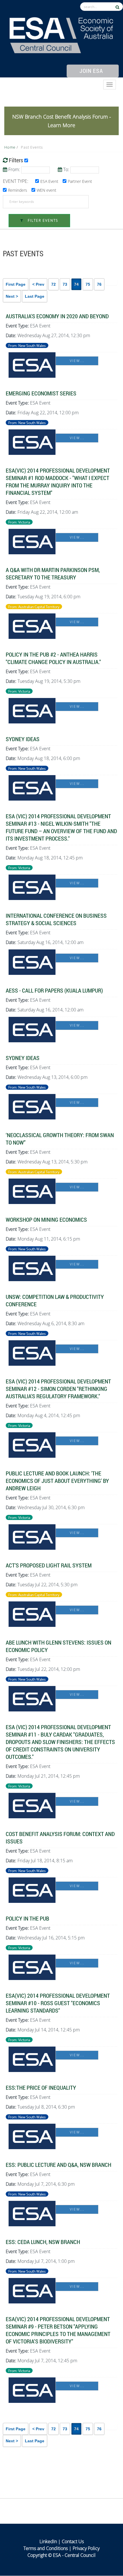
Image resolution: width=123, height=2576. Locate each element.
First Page (16, 284)
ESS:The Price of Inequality (41, 2087)
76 (99, 284)
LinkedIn (48, 2541)
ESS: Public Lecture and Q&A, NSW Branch (58, 2165)
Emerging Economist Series (41, 393)
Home (10, 147)
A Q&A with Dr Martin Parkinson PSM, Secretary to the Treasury (53, 573)
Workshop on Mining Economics (46, 1219)
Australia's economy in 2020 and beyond (57, 316)
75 (88, 284)
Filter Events (42, 220)
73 (65, 284)
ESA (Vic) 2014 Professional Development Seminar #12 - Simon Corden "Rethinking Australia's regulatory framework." (58, 1389)
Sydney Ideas (23, 739)
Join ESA (91, 71)
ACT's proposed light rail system (49, 1565)
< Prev (38, 284)
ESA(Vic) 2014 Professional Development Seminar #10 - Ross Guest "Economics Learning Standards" (58, 2003)
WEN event (46, 190)
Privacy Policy (86, 2548)
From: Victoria (19, 522)
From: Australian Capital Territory (34, 607)
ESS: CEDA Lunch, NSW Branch (43, 2242)
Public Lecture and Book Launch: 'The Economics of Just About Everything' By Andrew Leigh (57, 1481)
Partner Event (80, 181)
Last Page (35, 296)
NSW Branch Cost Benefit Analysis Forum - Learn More (62, 121)
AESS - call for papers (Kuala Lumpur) (54, 990)
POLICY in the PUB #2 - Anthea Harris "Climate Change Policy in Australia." (53, 658)
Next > (12, 296)
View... (77, 361)
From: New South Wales (27, 345)
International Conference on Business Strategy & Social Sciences (56, 919)
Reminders (18, 190)
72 (53, 284)
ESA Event (49, 181)
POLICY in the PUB (27, 1918)
